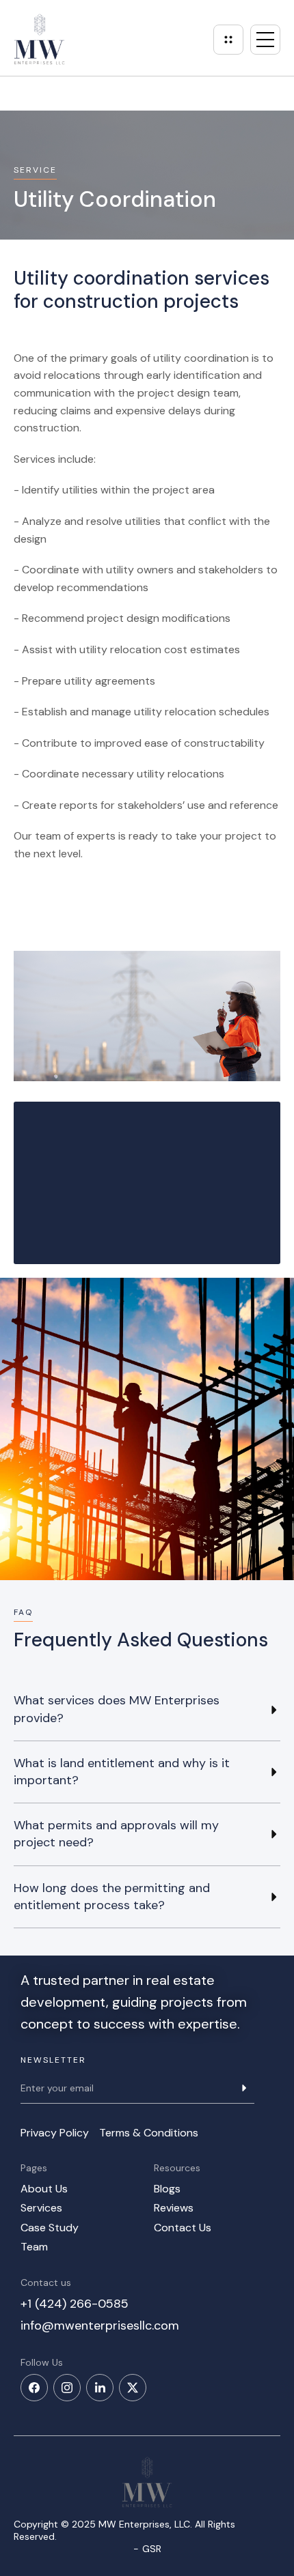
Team (34, 2247)
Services (41, 2208)
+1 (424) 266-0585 (75, 2304)
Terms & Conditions (149, 2133)
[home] (39, 39)
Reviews (174, 2208)
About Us (44, 2189)
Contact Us (183, 2228)
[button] (265, 40)
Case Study (50, 2228)
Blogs (167, 2189)
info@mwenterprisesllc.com (100, 2325)
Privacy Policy (55, 2133)
